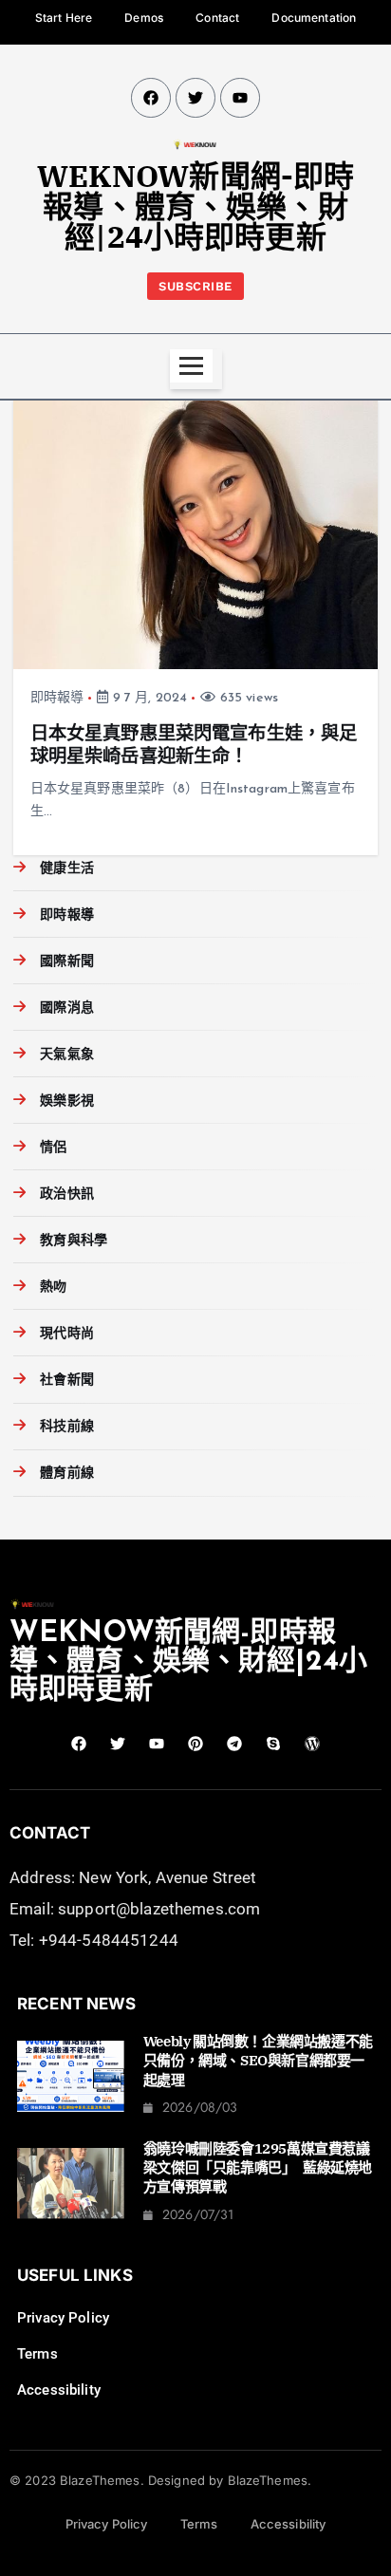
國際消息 (67, 1008)
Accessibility (59, 2390)
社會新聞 (67, 1381)
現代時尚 (67, 1334)
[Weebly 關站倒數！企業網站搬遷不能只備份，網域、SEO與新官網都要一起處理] (71, 2076)
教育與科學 (74, 1241)
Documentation (314, 18)
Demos (144, 18)
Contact (217, 18)
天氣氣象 (67, 1055)
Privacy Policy (63, 2318)
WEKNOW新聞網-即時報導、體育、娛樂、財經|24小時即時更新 (196, 206)
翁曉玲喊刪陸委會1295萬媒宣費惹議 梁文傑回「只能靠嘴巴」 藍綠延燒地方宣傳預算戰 (263, 2168)
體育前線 (67, 1474)
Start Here (64, 18)
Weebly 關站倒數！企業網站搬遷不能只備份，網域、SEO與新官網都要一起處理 (258, 2061)
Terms (37, 2354)
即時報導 (57, 698)
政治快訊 (67, 1195)
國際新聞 (67, 962)
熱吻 (53, 1288)
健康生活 (67, 869)
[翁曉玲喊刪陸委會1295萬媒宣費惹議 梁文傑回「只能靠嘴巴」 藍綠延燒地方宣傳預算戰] (71, 2184)
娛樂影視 (67, 1101)
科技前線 (67, 1427)
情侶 (53, 1148)
